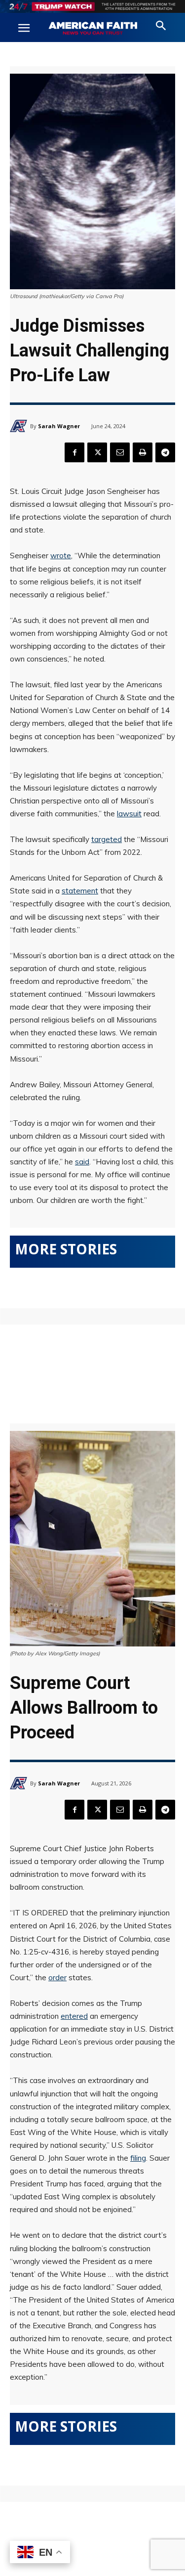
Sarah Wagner (59, 426)
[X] (97, 452)
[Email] (120, 452)
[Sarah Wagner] (20, 426)
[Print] (143, 452)
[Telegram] (165, 452)
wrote (61, 555)
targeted (107, 839)
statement (80, 891)
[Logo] (93, 29)
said (82, 1162)
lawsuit (129, 814)
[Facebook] (74, 452)
